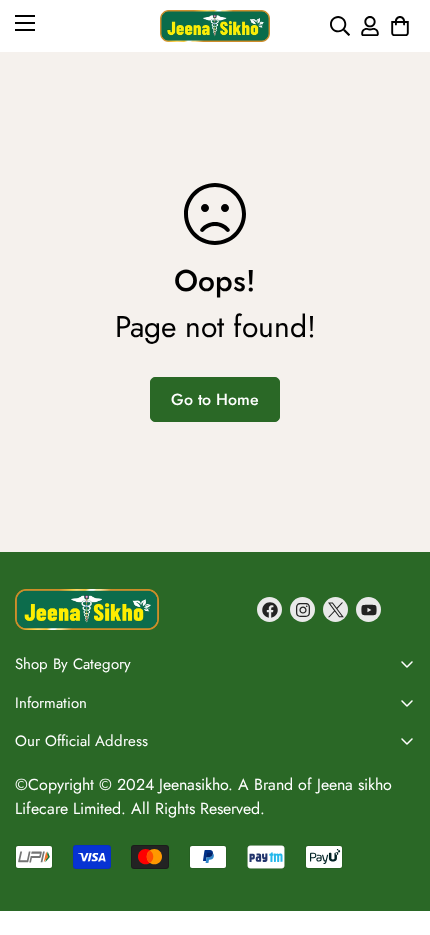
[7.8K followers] (269, 609)
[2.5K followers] (335, 609)
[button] (400, 26)
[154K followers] (302, 609)
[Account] (370, 26)
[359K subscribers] (368, 609)
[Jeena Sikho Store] (215, 26)
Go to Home (215, 399)
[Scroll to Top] (394, 755)
